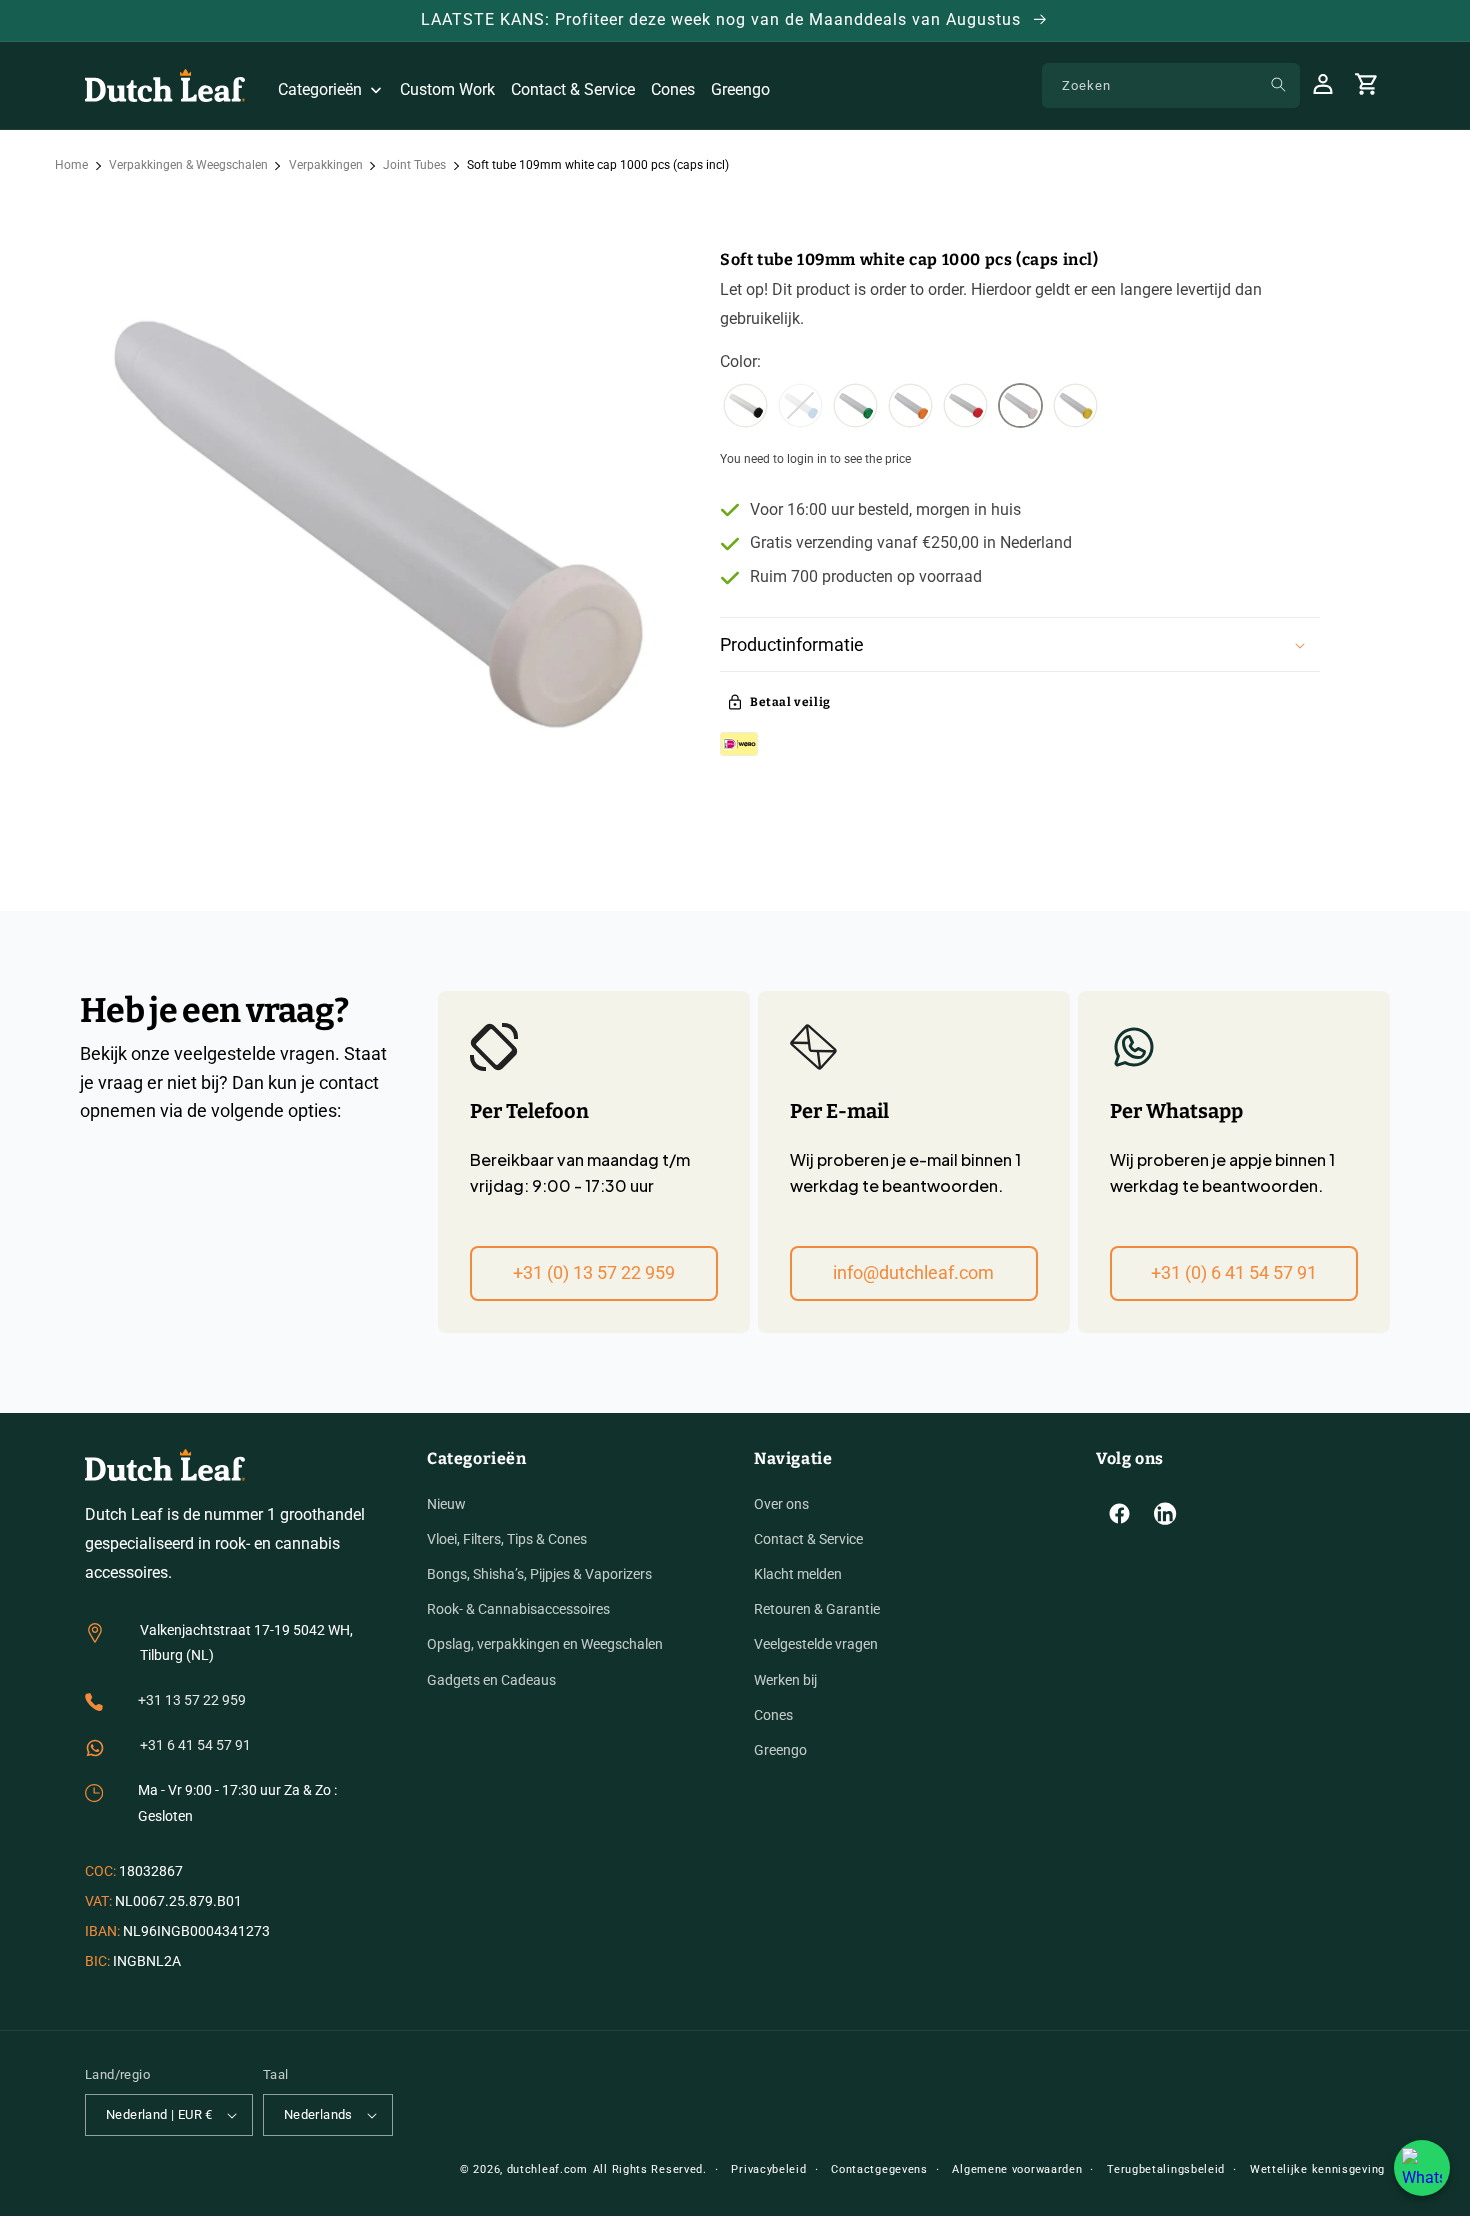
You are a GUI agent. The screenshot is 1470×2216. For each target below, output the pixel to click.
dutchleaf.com (547, 2169)
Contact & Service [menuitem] (573, 89)
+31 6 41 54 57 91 (195, 1745)
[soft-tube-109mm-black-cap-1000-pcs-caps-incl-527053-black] (745, 408)
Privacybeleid (768, 2169)
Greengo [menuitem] (740, 89)
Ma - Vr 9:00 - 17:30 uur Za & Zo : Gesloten (237, 1802)
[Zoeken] (1278, 85)
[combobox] (1171, 85)
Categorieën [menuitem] (320, 89)
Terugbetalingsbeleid (1166, 2169)
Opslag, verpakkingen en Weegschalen (545, 1644)
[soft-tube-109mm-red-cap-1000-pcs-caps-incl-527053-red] (965, 408)
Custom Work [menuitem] (447, 89)
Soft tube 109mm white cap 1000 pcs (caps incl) (598, 165)
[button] (1020, 644)
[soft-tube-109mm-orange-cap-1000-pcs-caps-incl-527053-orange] (910, 408)
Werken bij (785, 1680)
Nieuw (446, 1504)
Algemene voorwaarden (1017, 2169)
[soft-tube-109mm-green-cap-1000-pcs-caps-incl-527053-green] (855, 408)
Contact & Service (808, 1539)
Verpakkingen (326, 165)
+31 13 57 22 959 (192, 1700)
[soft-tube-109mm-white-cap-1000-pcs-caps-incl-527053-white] (1020, 408)
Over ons (781, 1504)
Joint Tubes (414, 165)
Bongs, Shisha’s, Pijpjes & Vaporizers (539, 1574)
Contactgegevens (879, 2169)
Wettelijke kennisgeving (1317, 2169)
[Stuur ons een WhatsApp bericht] (1422, 2168)
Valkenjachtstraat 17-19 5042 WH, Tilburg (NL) (246, 1642)
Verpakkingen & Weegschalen (188, 165)
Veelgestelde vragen (816, 1644)
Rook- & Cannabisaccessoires (518, 1609)
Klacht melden (798, 1574)
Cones (773, 1715)
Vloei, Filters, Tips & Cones (507, 1539)
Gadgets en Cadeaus (491, 1680)
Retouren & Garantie (817, 1609)
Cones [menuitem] (673, 89)
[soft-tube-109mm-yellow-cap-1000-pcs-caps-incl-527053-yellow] (1075, 408)
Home (71, 165)
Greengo (780, 1750)
